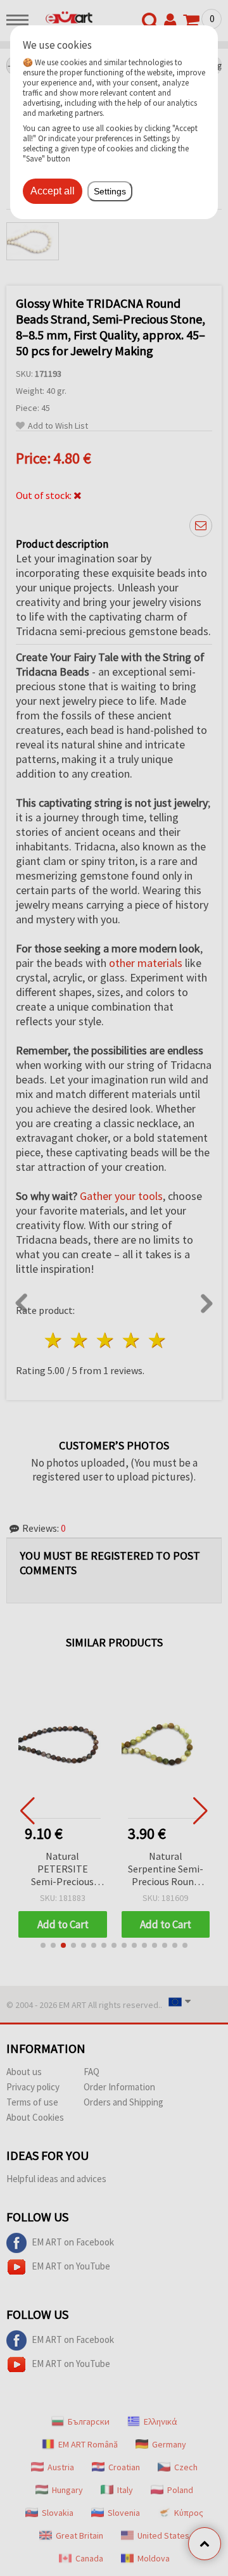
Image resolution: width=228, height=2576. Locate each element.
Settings (110, 191)
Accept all (53, 191)
